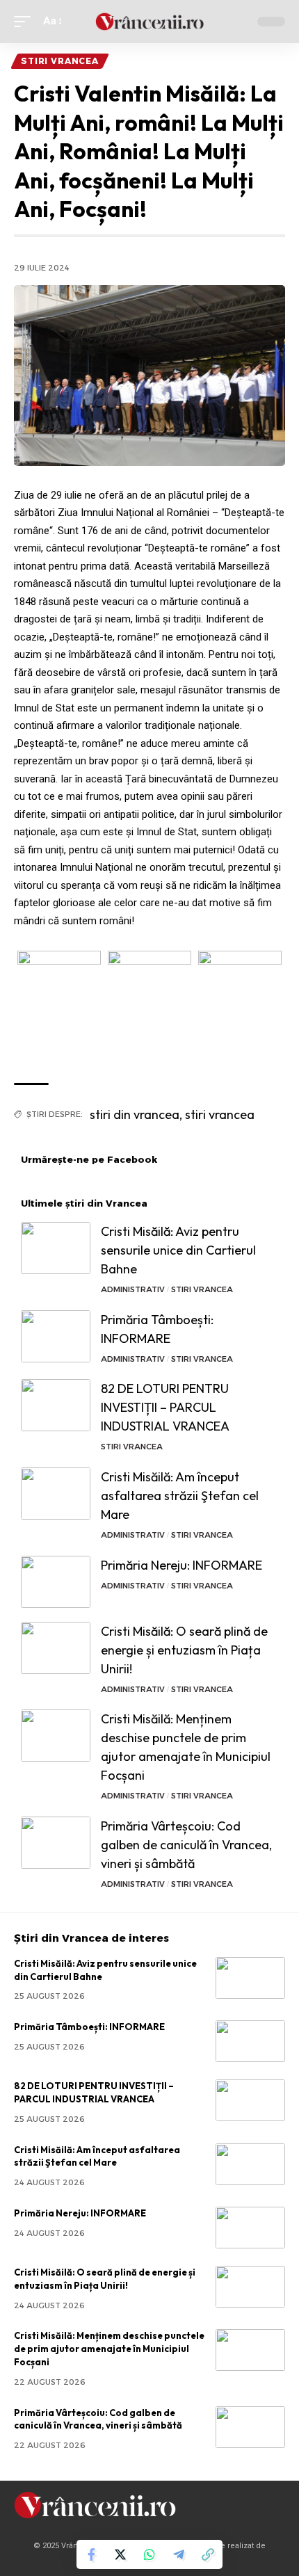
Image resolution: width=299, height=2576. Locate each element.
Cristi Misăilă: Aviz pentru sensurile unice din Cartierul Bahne (178, 1250)
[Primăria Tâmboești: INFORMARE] (56, 1336)
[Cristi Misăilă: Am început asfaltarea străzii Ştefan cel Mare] (56, 1494)
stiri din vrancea (135, 1114)
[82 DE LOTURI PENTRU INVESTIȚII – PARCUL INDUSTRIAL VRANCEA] (56, 1405)
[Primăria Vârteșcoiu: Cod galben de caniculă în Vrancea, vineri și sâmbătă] (56, 1843)
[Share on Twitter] (120, 2554)
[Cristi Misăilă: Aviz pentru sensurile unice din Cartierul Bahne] (56, 1248)
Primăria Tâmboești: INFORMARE (89, 2027)
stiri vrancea (220, 1114)
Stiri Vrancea (60, 61)
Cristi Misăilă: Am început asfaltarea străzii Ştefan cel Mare (180, 1496)
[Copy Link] (208, 2554)
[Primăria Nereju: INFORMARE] (56, 1582)
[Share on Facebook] (91, 2554)
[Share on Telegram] (179, 2554)
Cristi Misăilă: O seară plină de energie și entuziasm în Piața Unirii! (184, 1650)
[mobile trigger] (26, 22)
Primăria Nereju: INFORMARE (181, 1565)
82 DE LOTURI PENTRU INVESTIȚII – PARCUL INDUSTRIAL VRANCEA (165, 1407)
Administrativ (133, 1289)
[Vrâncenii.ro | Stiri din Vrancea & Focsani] (149, 22)
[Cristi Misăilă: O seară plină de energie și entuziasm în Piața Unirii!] (56, 1648)
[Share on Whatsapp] (149, 2554)
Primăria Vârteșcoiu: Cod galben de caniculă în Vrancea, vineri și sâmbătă (186, 1845)
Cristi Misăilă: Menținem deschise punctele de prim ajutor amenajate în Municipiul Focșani (109, 2349)
